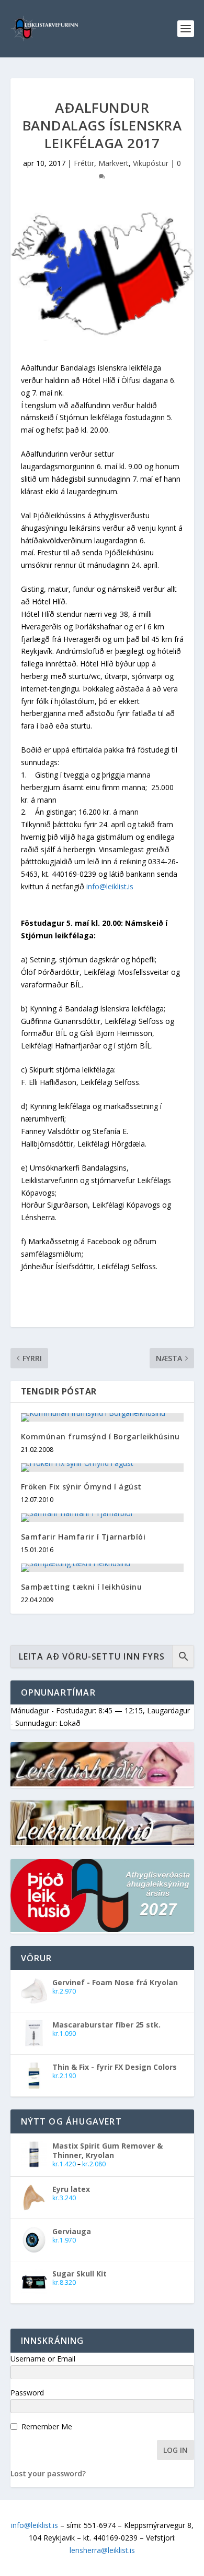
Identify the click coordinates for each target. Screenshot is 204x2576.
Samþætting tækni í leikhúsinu (82, 1587)
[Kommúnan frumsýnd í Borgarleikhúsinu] (102, 1417)
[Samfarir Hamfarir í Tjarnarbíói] (102, 1518)
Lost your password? (48, 2473)
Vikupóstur (151, 163)
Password (27, 2393)
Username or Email (43, 2359)
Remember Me (47, 2426)
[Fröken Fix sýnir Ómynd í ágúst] (102, 1468)
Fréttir (84, 163)
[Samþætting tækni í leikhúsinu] (102, 1568)
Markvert (114, 163)
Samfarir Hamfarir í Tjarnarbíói (83, 1537)
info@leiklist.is (110, 886)
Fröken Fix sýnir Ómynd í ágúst (81, 1487)
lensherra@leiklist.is (102, 2550)
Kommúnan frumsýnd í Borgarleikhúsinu (100, 1436)
